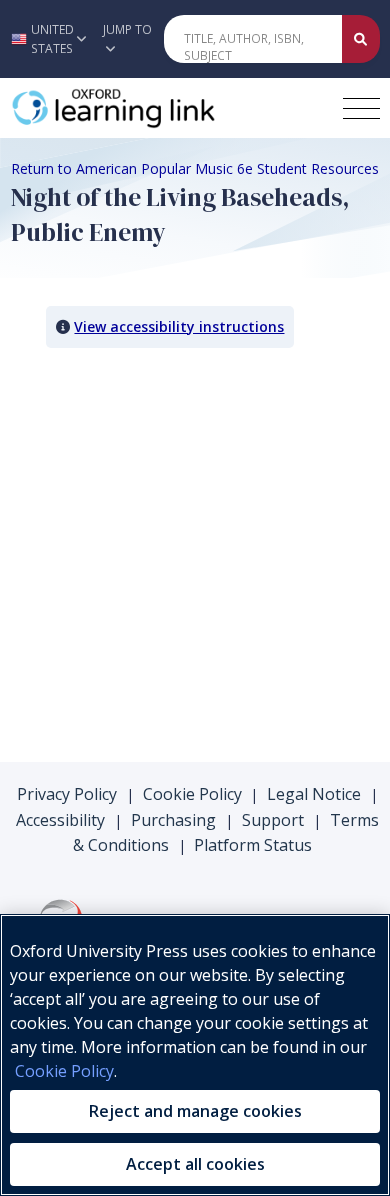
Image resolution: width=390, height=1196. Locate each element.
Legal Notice (314, 794)
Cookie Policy (192, 794)
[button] (46, 39)
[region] (195, 1055)
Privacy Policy (67, 794)
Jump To (127, 29)
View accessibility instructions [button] (179, 326)
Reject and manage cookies (195, 1111)
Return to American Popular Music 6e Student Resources (195, 168)
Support (273, 820)
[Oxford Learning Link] (161, 108)
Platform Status (253, 845)
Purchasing (173, 820)
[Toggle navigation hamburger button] (361, 108)
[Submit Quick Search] (361, 39)
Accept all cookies (195, 1164)
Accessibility (60, 820)
